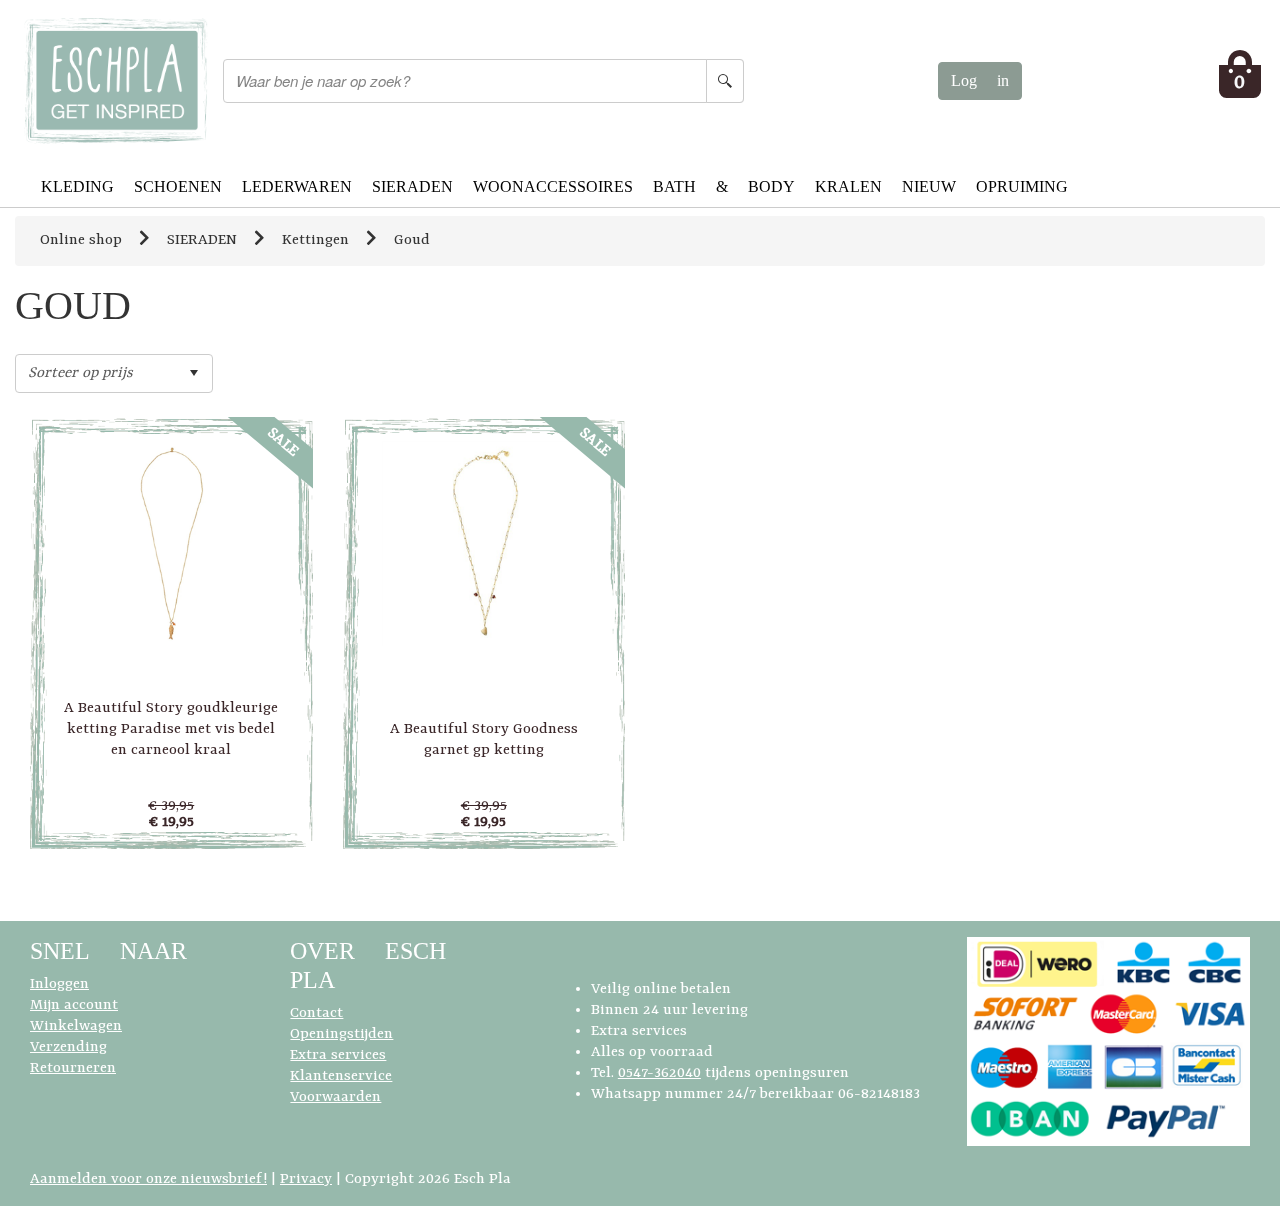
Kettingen (315, 240)
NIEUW (929, 186)
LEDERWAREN (297, 186)
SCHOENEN (178, 186)
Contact (316, 1013)
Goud (412, 240)
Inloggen (59, 984)
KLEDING (77, 186)
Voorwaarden (335, 1097)
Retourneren (73, 1068)
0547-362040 (659, 1073)
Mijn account (74, 1005)
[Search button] (725, 81)
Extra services (338, 1055)
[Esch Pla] (115, 80)
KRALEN (848, 186)
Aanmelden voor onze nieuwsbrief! (148, 1179)
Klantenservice (341, 1076)
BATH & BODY (724, 186)
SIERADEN (412, 186)
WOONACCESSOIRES (553, 186)
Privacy (306, 1179)
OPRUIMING (1022, 186)
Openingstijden (341, 1034)
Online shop (81, 240)
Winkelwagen (76, 1026)
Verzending (68, 1047)
